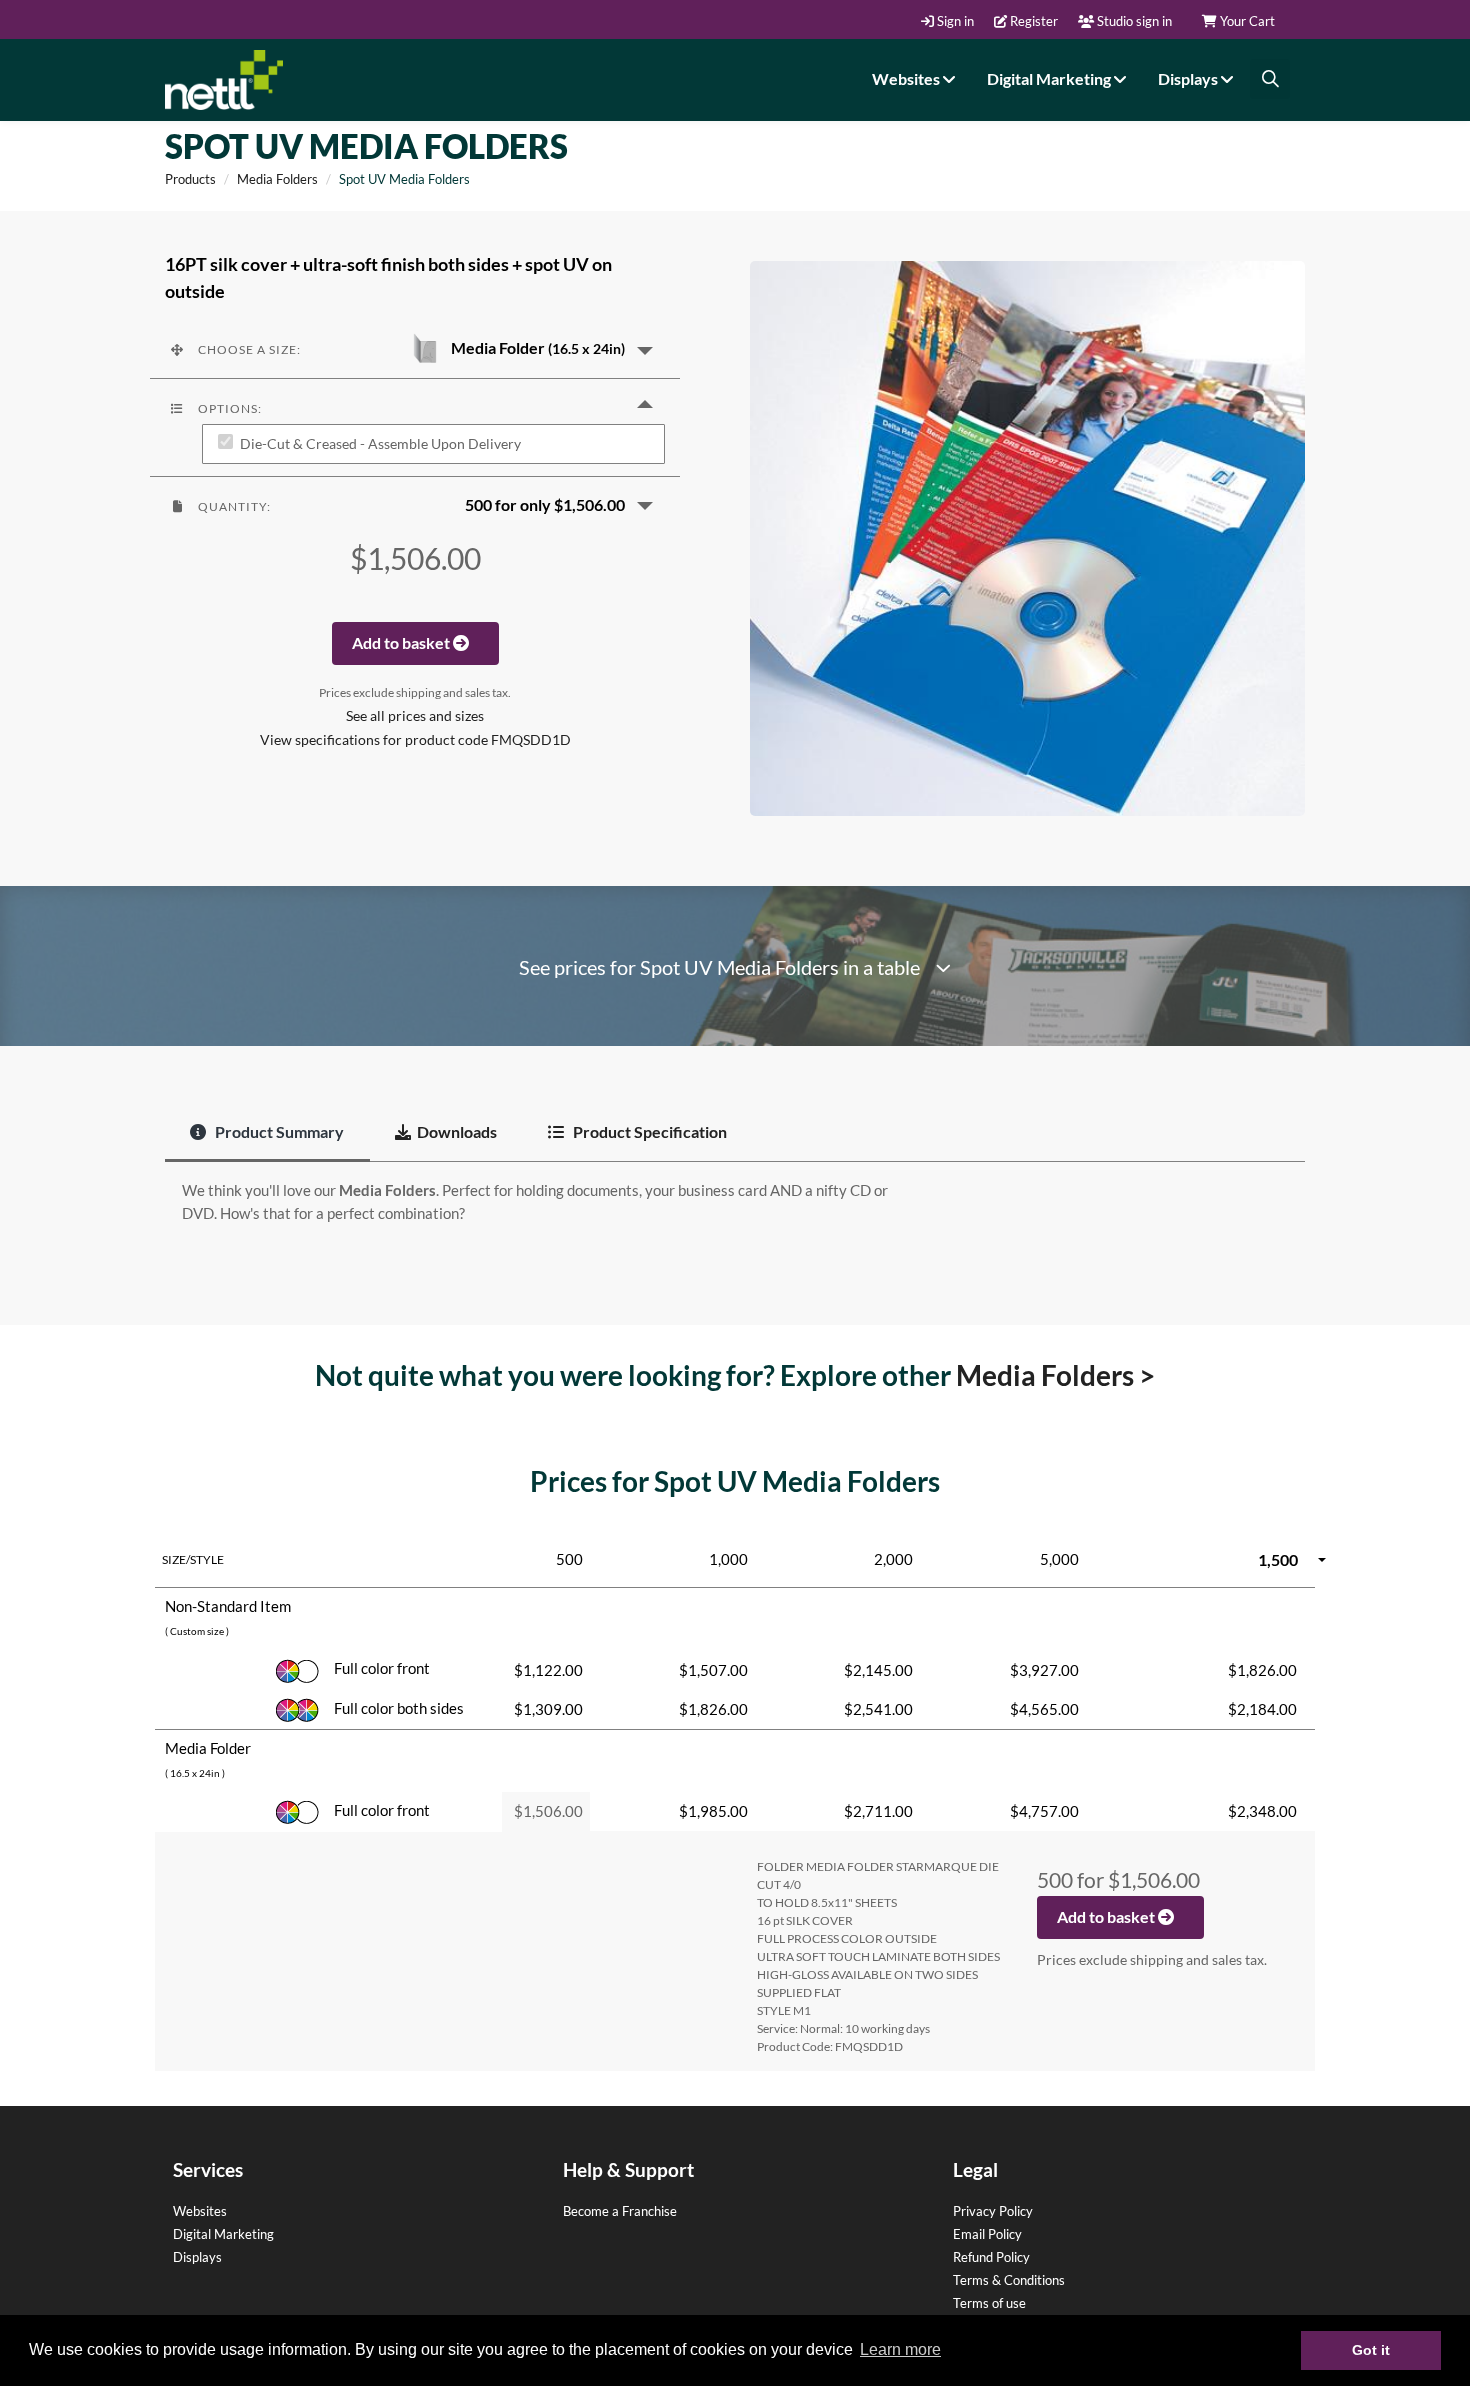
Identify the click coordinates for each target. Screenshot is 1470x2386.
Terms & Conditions (1009, 2280)
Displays (1189, 78)
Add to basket (402, 642)
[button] (415, 349)
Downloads (457, 1131)
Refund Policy (991, 2257)
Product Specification (648, 1131)
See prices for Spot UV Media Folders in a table (727, 967)
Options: (228, 408)
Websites (907, 78)
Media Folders (277, 179)
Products (190, 179)
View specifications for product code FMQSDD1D (415, 740)
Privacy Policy (993, 2211)
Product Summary (278, 1131)
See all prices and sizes (415, 716)
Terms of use (989, 2303)
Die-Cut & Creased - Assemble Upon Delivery (380, 444)
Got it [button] (1371, 2350)
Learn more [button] (900, 2349)
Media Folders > (1055, 1375)
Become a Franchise (620, 2211)
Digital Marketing (1050, 78)
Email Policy (987, 2234)
